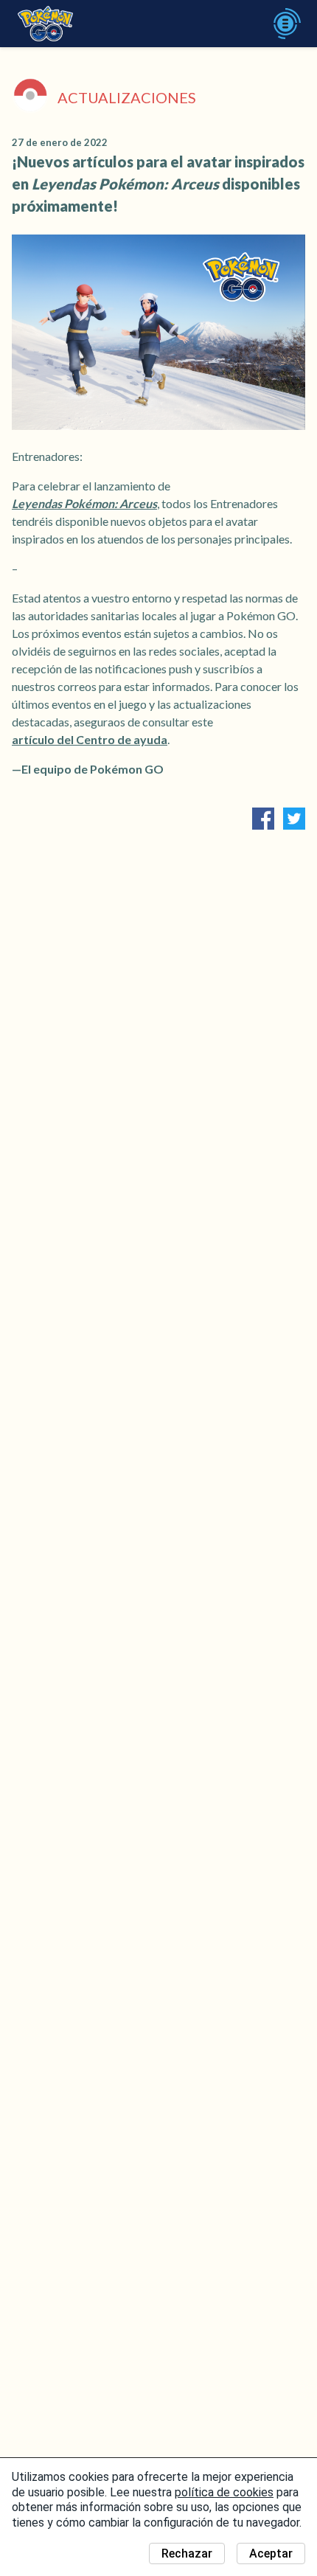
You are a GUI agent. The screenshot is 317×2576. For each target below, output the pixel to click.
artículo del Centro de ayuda (90, 739)
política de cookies (224, 2492)
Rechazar (187, 2554)
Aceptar (271, 2554)
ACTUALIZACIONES (127, 97)
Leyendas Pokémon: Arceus (84, 503)
